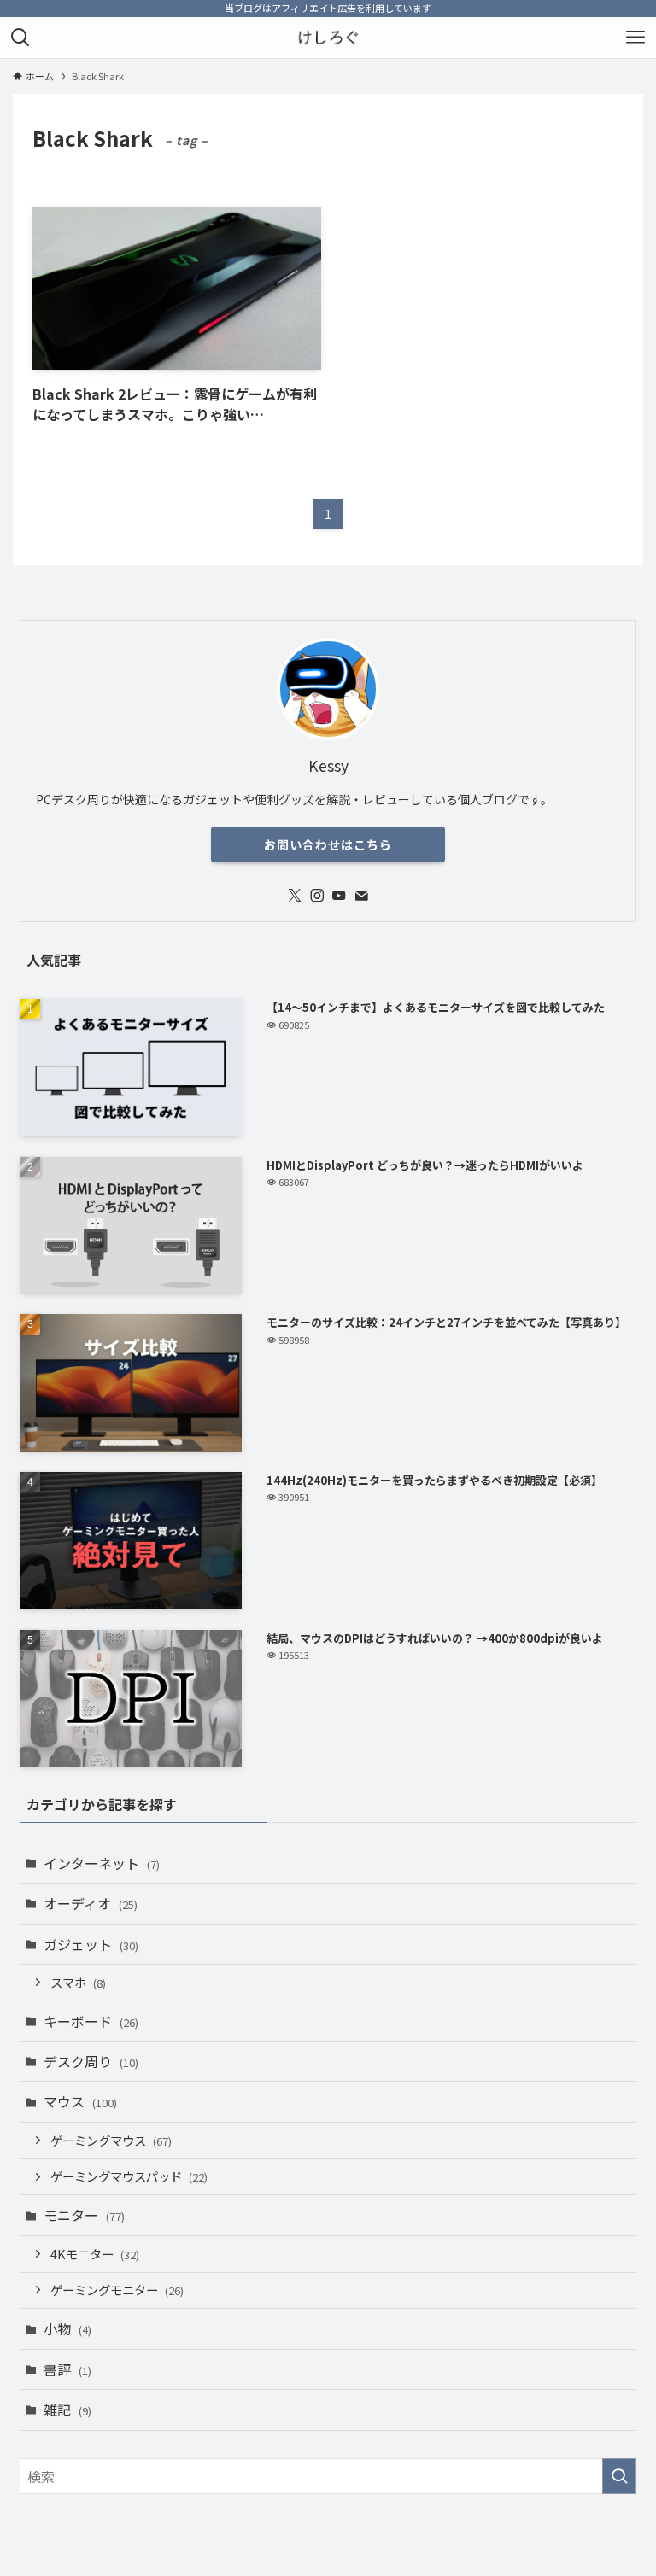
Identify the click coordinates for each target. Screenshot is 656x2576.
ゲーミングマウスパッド (129, 2176)
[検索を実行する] (619, 2476)
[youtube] (339, 896)
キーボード (91, 2021)
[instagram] (317, 896)
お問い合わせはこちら (328, 844)
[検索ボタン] (20, 38)
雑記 (67, 2410)
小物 (67, 2328)
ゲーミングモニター (117, 2290)
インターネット (102, 1863)
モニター (84, 2215)
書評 (67, 2369)
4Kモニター (95, 2254)
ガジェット (91, 1944)
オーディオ (91, 1903)
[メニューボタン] (635, 38)
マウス (80, 2101)
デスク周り (91, 2061)
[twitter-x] (295, 896)
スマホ (78, 1982)
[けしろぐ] (328, 38)
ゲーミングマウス (111, 2140)
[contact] (361, 896)
